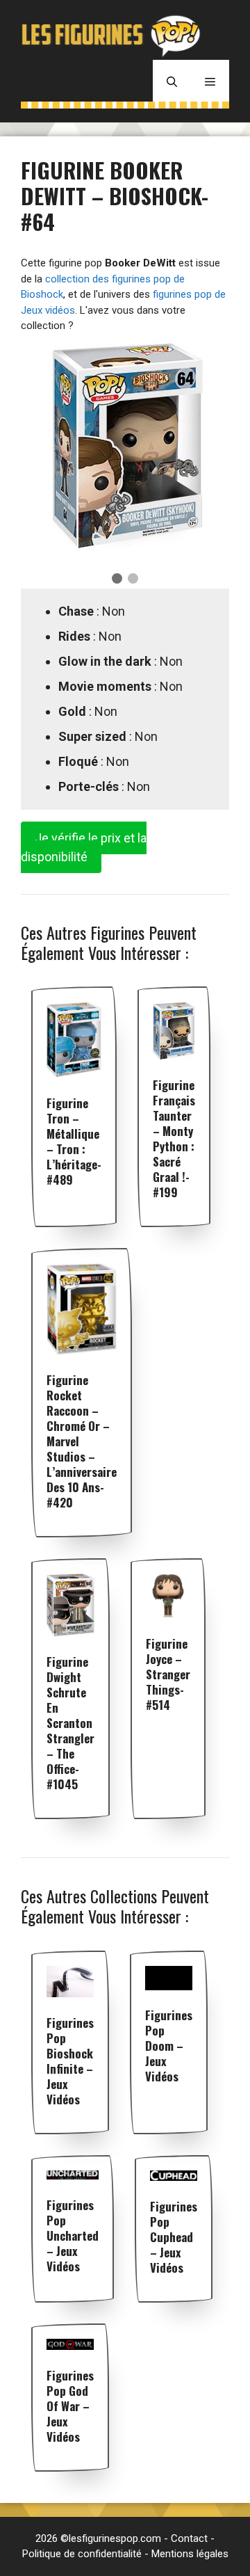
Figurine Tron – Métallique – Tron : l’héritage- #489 (74, 1141)
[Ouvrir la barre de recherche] (172, 81)
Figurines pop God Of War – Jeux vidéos (70, 2406)
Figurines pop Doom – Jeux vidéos (169, 2046)
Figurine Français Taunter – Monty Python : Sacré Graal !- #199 (174, 1138)
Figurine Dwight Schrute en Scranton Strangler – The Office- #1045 (70, 1723)
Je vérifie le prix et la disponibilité (84, 847)
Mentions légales (190, 2554)
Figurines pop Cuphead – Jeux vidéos (174, 2237)
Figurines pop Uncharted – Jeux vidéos (73, 2235)
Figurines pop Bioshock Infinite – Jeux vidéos (70, 2061)
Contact (189, 2538)
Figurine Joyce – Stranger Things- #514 (168, 1674)
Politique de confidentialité (82, 2554)
